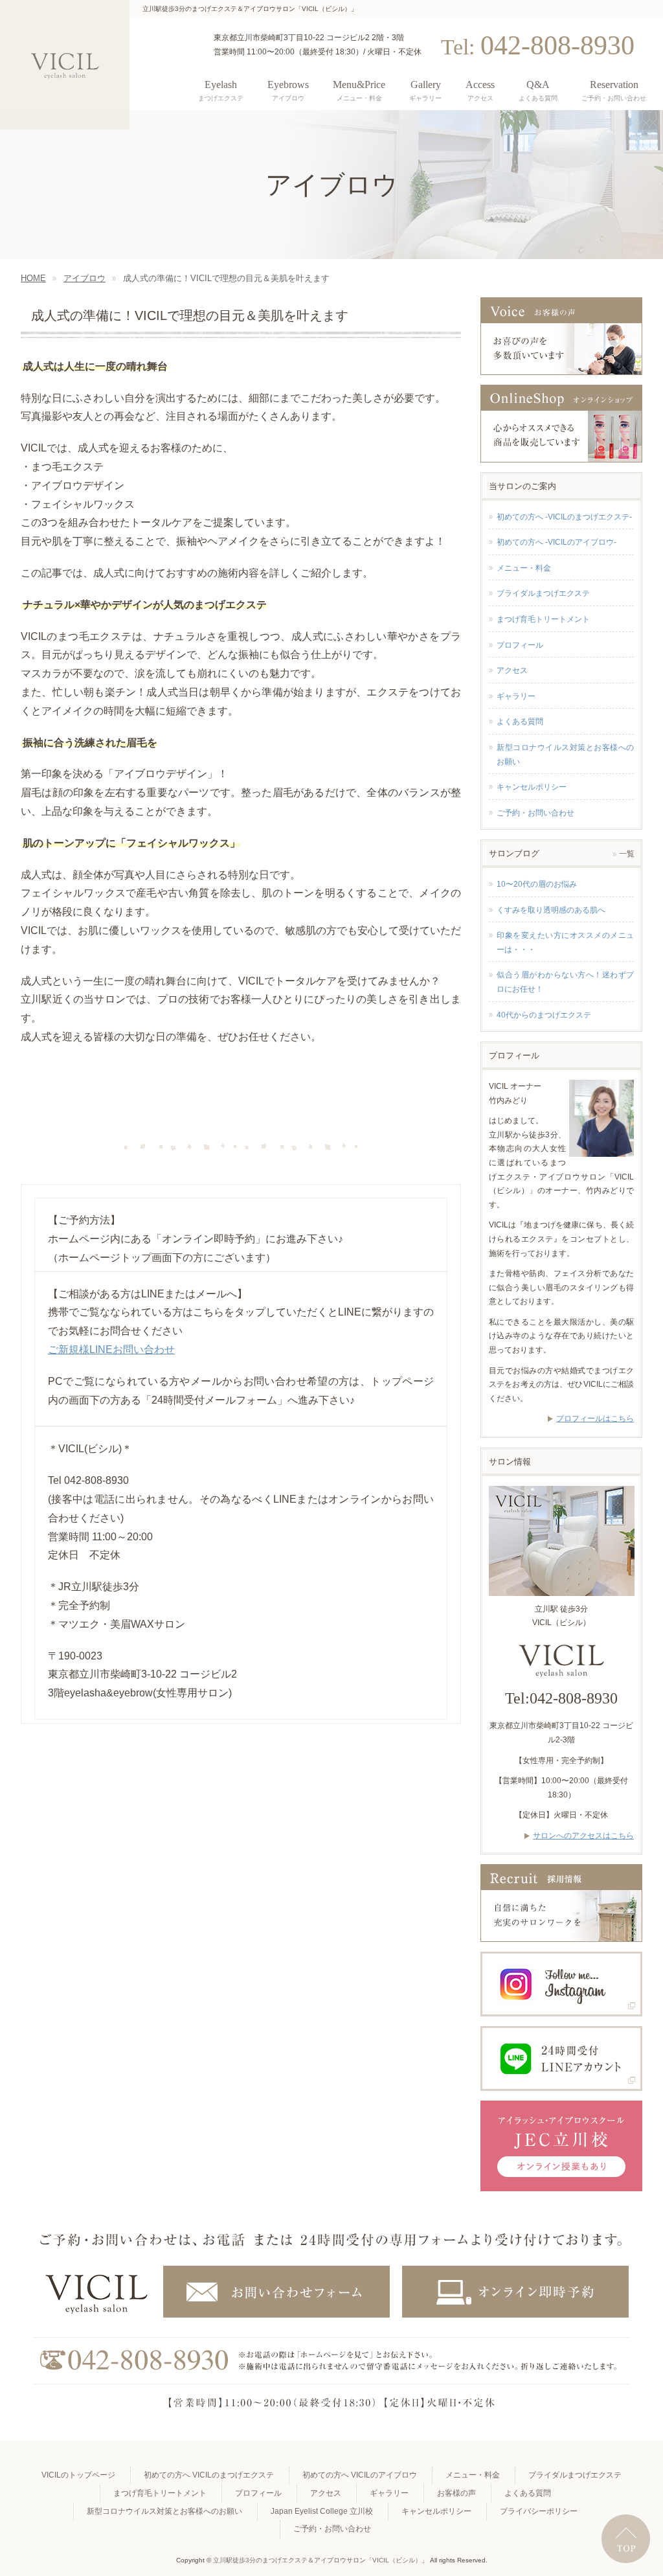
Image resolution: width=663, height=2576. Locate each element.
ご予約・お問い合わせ (535, 813)
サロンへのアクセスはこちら (583, 1836)
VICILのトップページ (78, 2475)
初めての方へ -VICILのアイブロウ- (556, 542)
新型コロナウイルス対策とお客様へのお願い (565, 755)
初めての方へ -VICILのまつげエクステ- (564, 517)
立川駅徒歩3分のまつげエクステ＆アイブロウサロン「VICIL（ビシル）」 (320, 2560)
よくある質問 (520, 722)
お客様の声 (456, 2493)
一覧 (627, 854)
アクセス (512, 670)
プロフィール (520, 645)
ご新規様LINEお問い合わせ (111, 1350)
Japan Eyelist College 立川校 (322, 2511)
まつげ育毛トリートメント (543, 619)
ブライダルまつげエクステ (543, 593)
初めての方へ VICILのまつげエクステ (209, 2475)
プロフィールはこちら (595, 1419)
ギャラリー (516, 696)
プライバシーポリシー (539, 2511)
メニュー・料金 (524, 568)
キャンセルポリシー (532, 787)
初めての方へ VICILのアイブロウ (360, 2475)
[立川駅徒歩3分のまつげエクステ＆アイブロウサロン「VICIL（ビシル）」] (65, 65)
